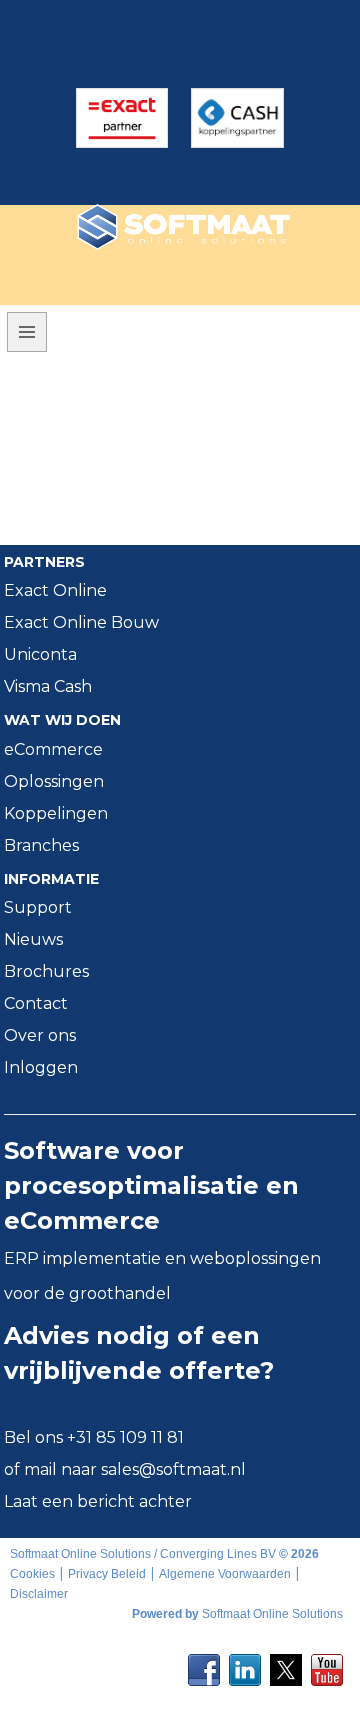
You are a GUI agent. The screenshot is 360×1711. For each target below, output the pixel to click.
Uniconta (40, 654)
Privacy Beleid (107, 1574)
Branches (41, 845)
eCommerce (53, 749)
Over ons (40, 1035)
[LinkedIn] (245, 1664)
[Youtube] (327, 1664)
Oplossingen (54, 781)
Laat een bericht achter (98, 1501)
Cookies (32, 1574)
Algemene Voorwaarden (225, 1574)
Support (38, 907)
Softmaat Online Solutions (272, 1614)
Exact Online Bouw (81, 622)
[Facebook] (204, 1664)
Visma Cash (48, 686)
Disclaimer (39, 1594)
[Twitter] (286, 1664)
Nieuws (33, 939)
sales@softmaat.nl (173, 1469)
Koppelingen (56, 813)
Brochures (46, 971)
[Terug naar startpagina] (147, 226)
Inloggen (41, 1067)
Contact (36, 1003)
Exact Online (55, 590)
